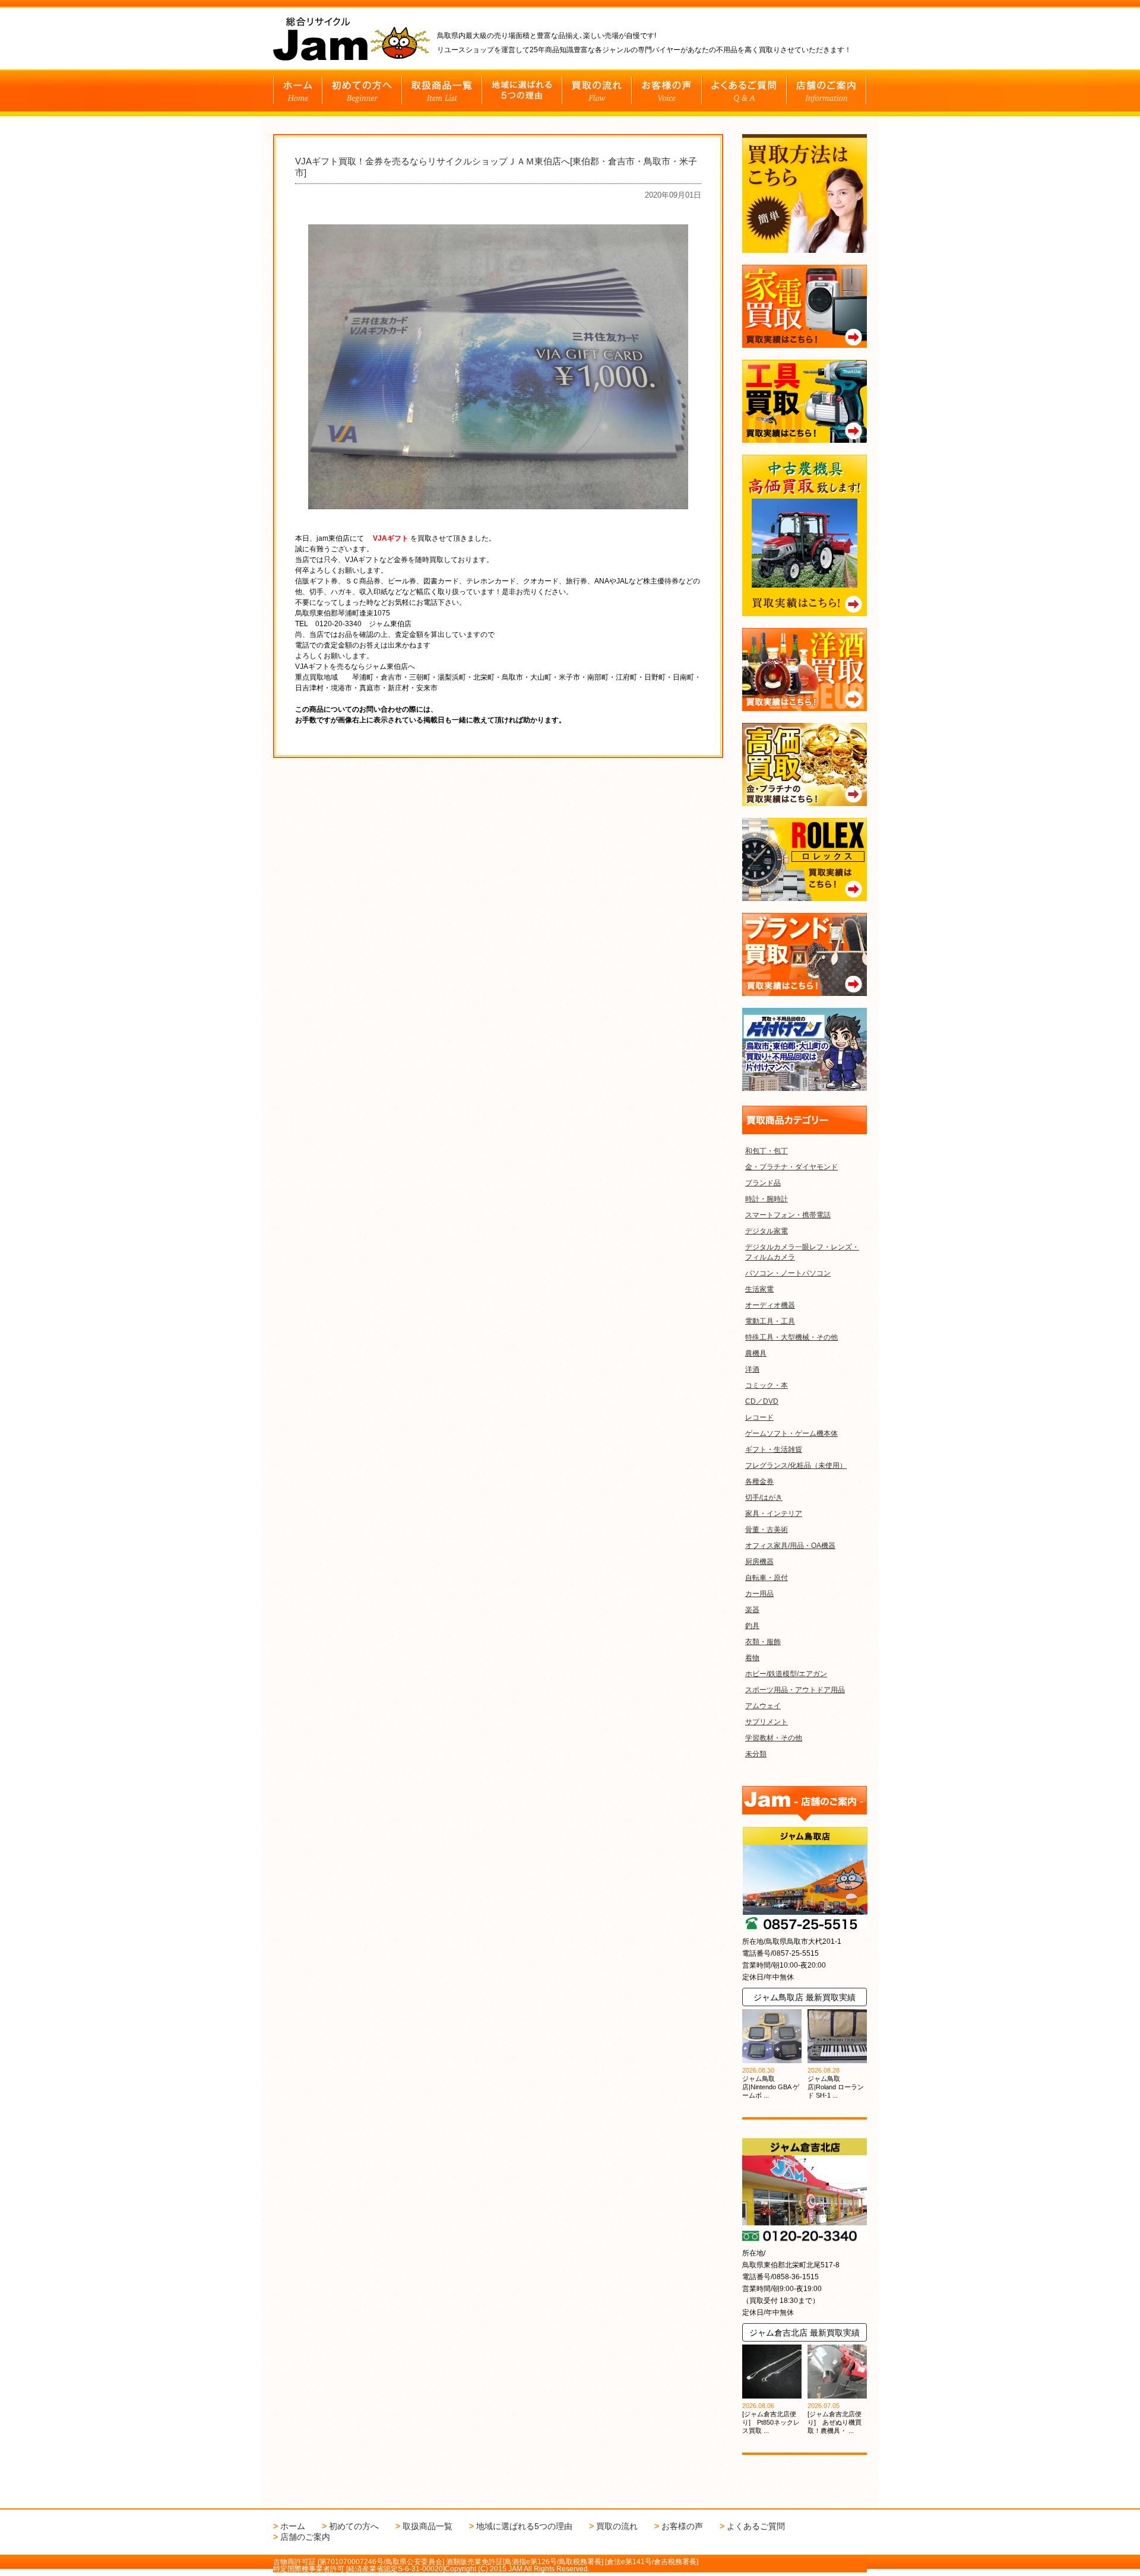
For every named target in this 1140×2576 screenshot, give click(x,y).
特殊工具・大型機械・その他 (791, 1337)
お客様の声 (682, 2526)
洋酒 (752, 1369)
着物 (752, 1658)
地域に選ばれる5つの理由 (524, 2526)
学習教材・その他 (774, 1738)
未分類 (756, 1754)
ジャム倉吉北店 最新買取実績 (805, 2333)
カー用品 (759, 1594)
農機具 (756, 1353)
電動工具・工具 (770, 1321)
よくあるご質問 (756, 2526)
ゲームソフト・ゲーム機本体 (791, 1433)
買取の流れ (617, 2526)
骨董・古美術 (767, 1530)
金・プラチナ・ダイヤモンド (791, 1167)
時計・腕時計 (767, 1199)
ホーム (293, 2526)
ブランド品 (763, 1183)
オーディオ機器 (770, 1305)
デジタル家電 (767, 1231)
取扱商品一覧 (427, 2526)
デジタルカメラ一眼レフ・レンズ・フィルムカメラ (802, 1252)
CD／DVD (762, 1401)
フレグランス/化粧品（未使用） (796, 1465)
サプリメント (767, 1722)
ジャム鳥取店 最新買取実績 (805, 1997)
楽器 (752, 1610)
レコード (759, 1417)
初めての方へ (354, 2526)
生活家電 (759, 1289)
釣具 (752, 1626)
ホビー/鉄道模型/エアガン (786, 1674)
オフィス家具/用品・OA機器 (790, 1546)
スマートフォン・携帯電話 (788, 1215)
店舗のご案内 (305, 2537)
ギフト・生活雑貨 (774, 1449)
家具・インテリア (774, 1514)
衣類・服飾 (763, 1642)
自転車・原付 (767, 1578)
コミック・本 (767, 1385)
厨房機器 (759, 1562)
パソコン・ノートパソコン (788, 1273)
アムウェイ (763, 1706)
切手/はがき (764, 1498)
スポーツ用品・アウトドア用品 (795, 1690)
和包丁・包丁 (767, 1151)
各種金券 (759, 1481)
